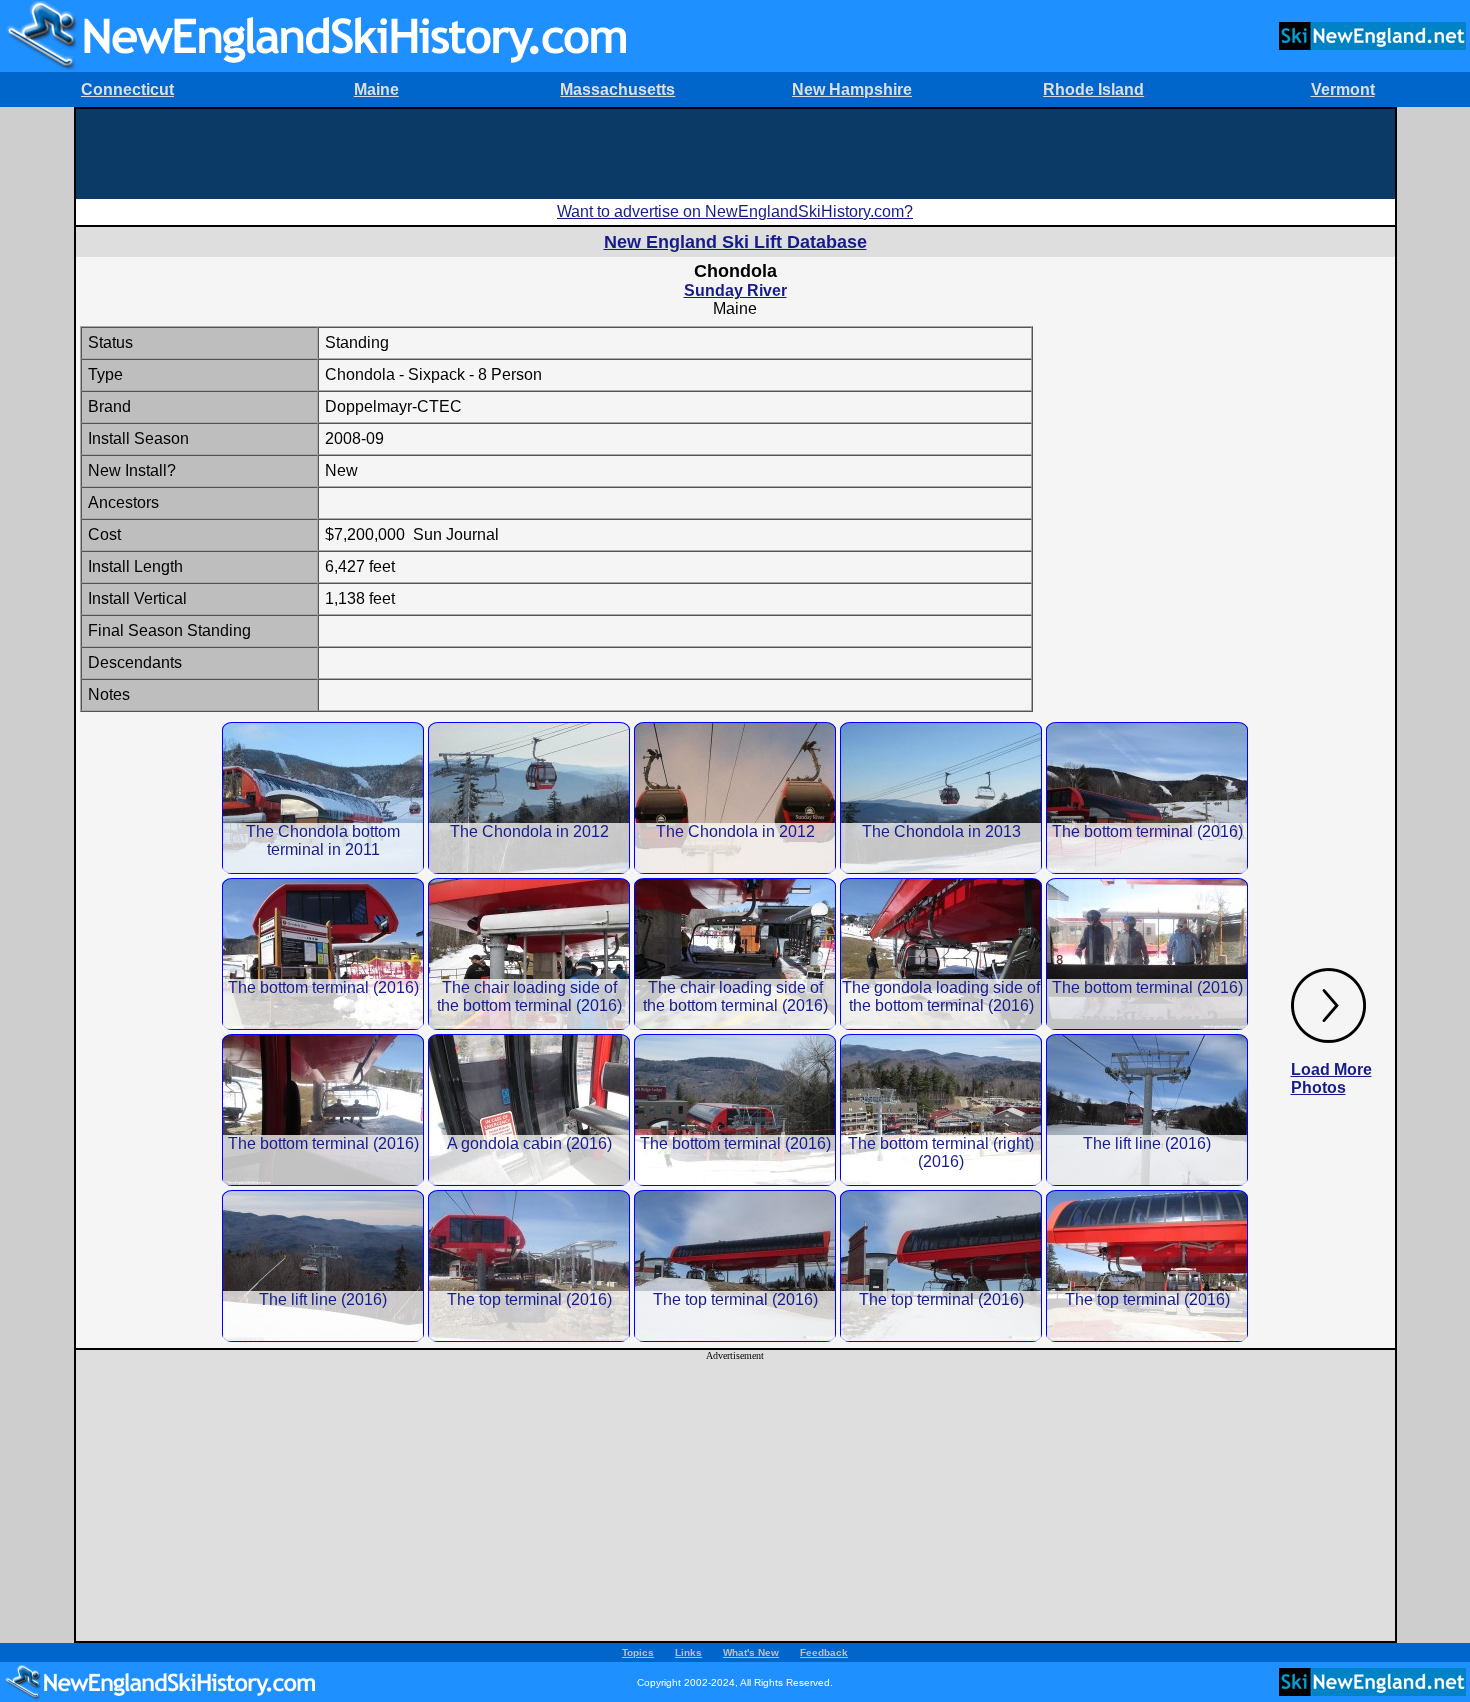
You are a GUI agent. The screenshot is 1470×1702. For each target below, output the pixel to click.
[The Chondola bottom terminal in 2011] (323, 797)
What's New (751, 1652)
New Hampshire (852, 89)
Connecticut (127, 89)
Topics (638, 1652)
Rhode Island (1093, 89)
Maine (376, 89)
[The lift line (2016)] (1147, 1109)
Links (688, 1652)
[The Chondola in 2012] (529, 797)
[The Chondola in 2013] (941, 797)
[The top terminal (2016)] (529, 1265)
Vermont (1343, 89)
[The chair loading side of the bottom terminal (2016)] (529, 953)
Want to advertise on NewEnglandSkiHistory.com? (735, 211)
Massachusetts (617, 89)
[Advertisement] (735, 154)
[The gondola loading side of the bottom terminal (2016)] (941, 953)
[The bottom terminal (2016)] (1147, 797)
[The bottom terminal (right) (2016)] (941, 1109)
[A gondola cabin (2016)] (529, 1109)
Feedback (824, 1652)
